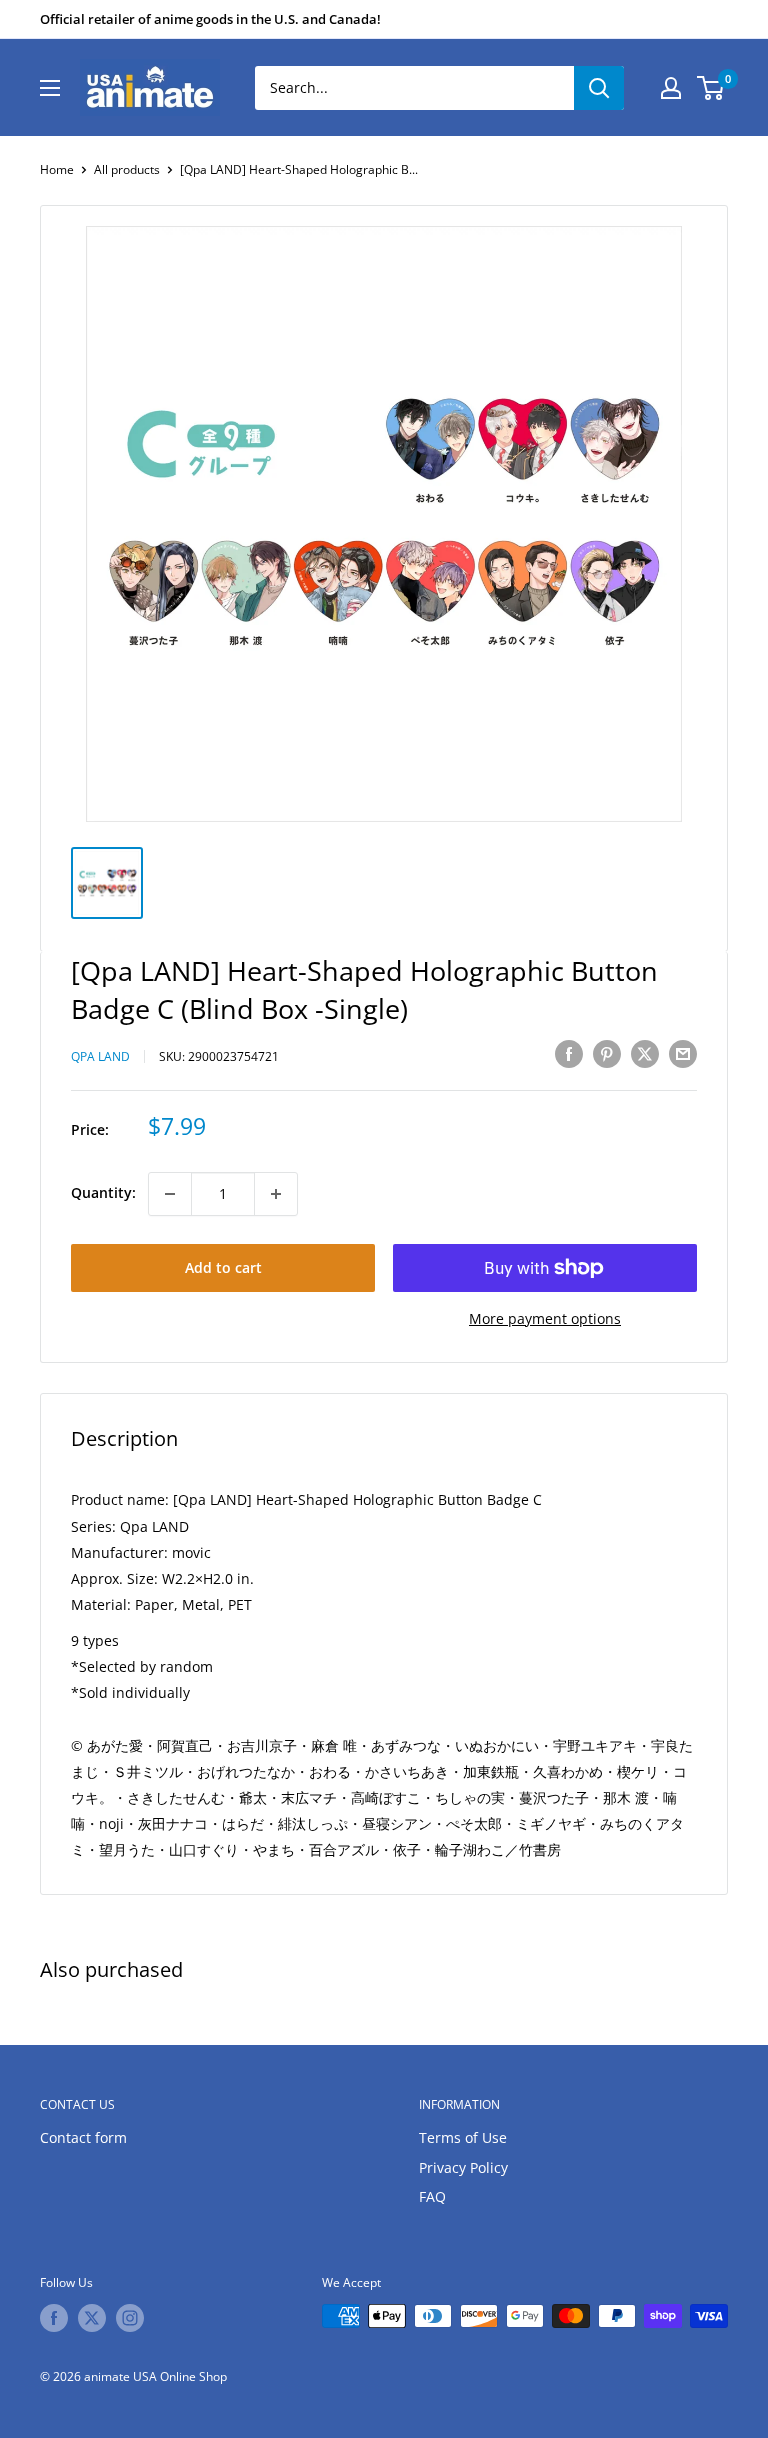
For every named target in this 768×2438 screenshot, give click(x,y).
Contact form (83, 2137)
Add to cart (223, 1267)
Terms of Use (463, 2137)
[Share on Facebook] (569, 1054)
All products (127, 169)
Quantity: (103, 1192)
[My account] (671, 88)
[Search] (599, 88)
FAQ (432, 2196)
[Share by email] (683, 1054)
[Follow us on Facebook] (54, 2318)
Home (57, 169)
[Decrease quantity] (170, 1194)
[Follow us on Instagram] (130, 2318)
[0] (711, 88)
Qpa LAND (100, 1056)
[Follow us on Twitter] (92, 2318)
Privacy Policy (463, 2167)
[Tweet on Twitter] (645, 1054)
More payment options (545, 1318)
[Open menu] (50, 88)
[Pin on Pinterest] (607, 1054)
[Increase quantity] (276, 1194)
